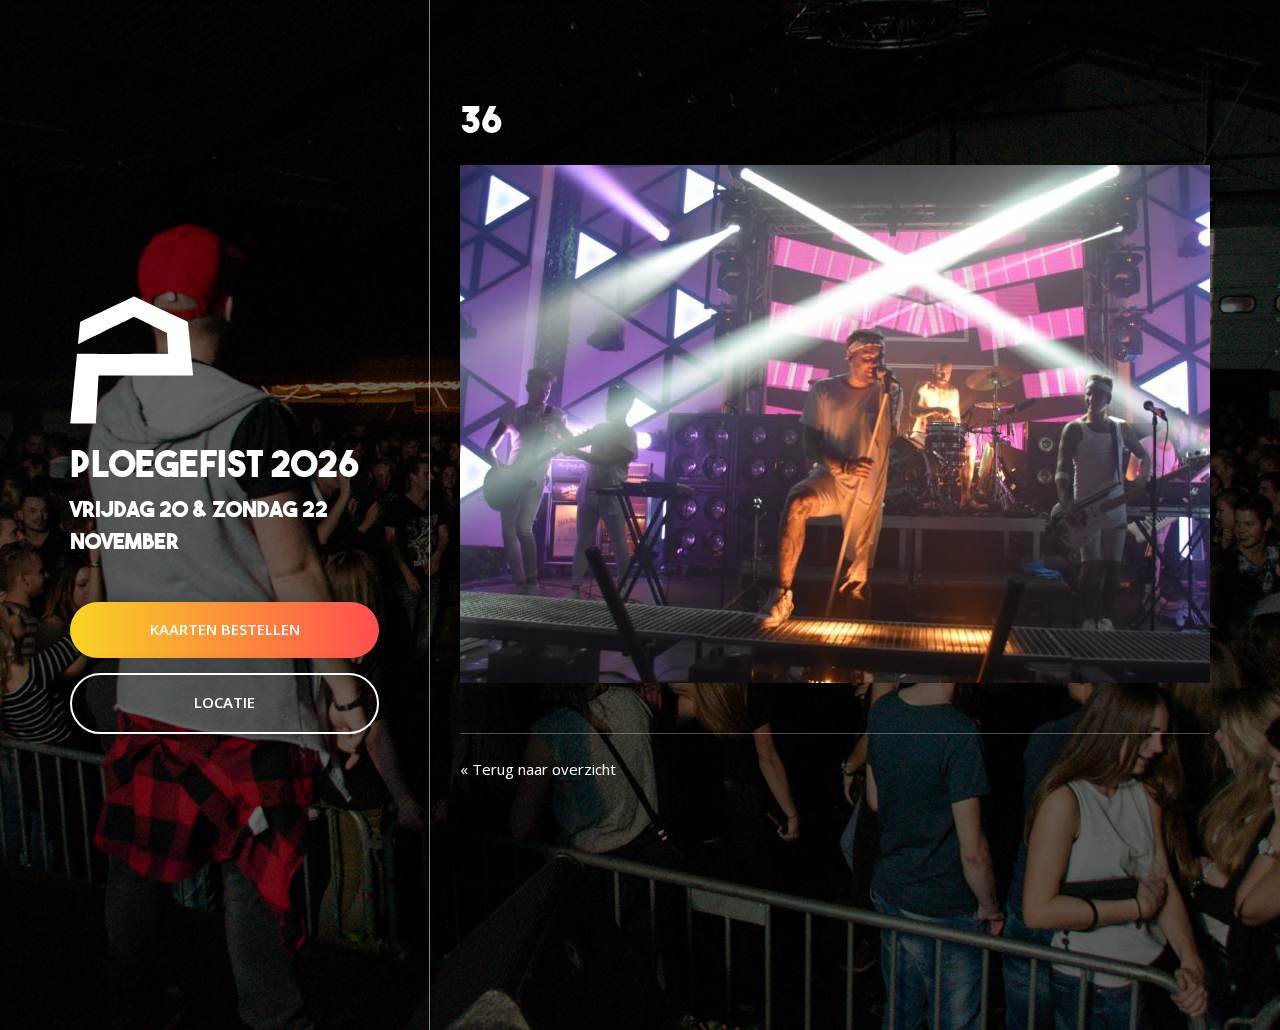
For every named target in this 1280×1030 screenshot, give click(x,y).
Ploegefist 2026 (214, 464)
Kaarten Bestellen (225, 629)
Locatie (224, 702)
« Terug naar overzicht (538, 769)
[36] (835, 422)
